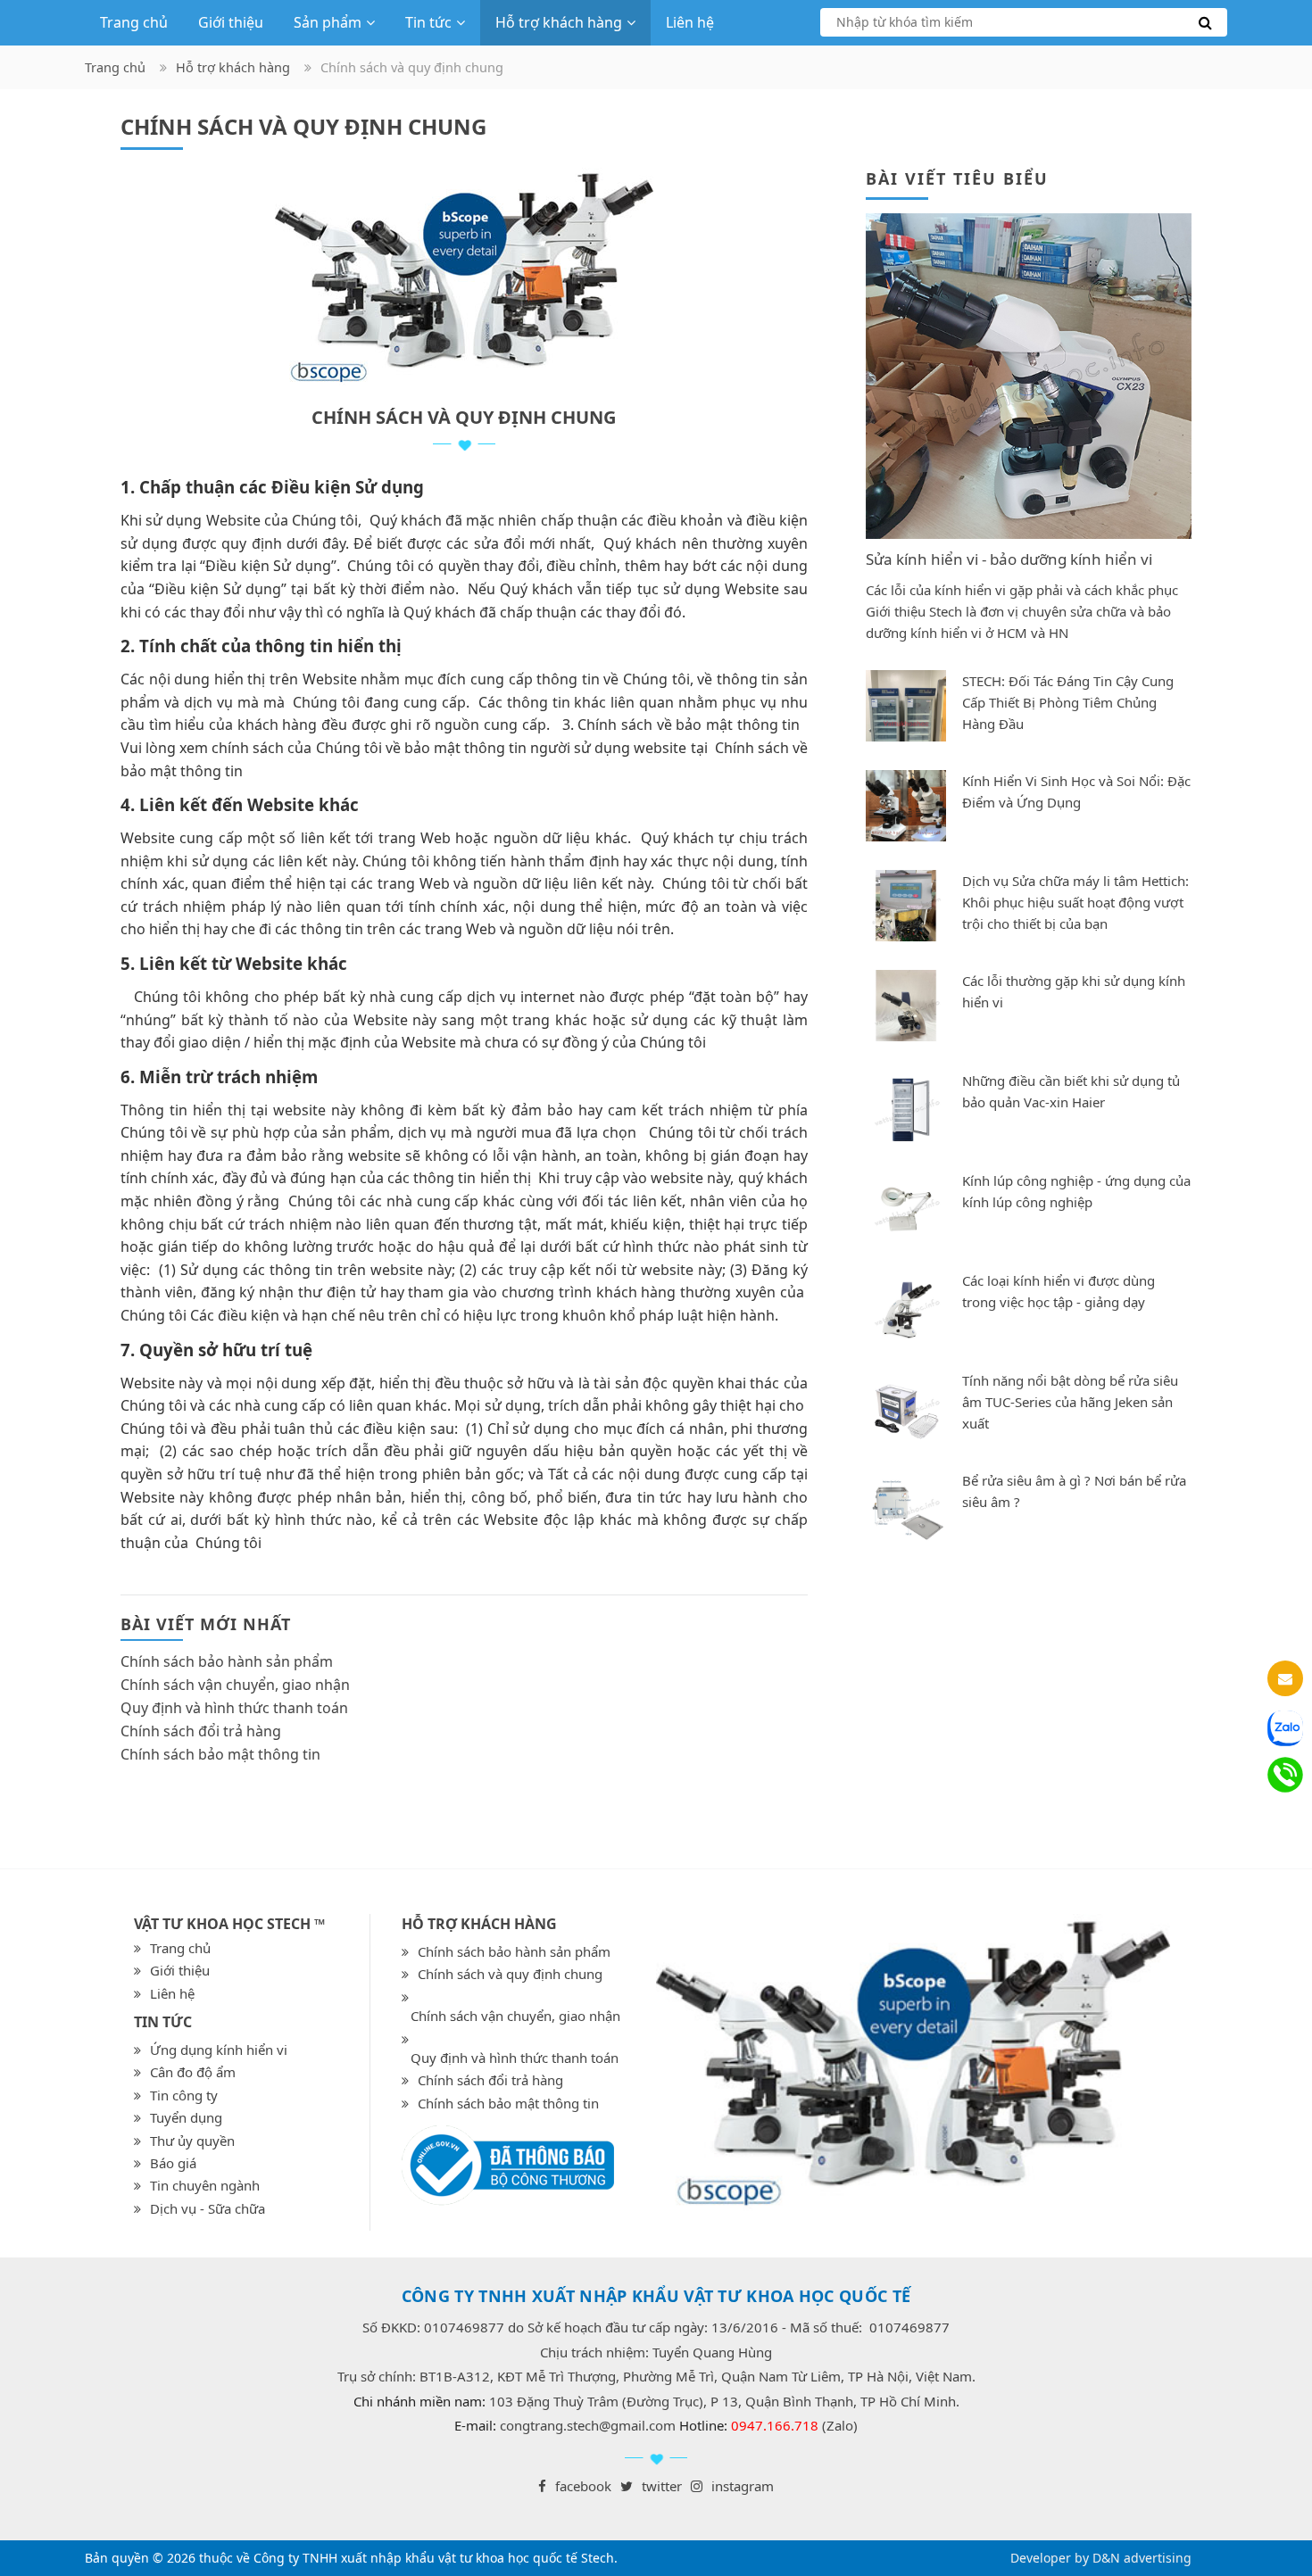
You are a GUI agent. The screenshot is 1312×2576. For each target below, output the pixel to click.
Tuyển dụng (186, 2117)
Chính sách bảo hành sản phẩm (227, 1661)
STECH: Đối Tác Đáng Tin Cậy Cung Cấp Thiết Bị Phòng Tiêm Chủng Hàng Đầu (1068, 702)
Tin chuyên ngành (205, 2185)
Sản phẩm (328, 22)
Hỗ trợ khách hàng (559, 22)
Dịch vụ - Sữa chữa (208, 2208)
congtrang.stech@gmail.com (588, 2425)
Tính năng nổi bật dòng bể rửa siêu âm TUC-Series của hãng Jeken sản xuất (1070, 1402)
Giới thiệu (231, 22)
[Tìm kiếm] (1024, 22)
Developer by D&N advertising (1101, 2558)
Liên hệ (690, 22)
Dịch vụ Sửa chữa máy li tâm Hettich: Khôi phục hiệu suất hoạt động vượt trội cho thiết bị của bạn (1075, 902)
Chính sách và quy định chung (510, 1974)
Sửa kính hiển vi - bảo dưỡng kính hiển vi (1009, 559)
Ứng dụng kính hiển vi (219, 2050)
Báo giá (173, 2163)
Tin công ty (184, 2095)
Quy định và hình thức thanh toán (234, 1708)
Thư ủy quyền (192, 2141)
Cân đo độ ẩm (193, 2072)
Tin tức (428, 22)
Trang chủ (134, 22)
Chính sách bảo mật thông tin (220, 1754)
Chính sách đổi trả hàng (201, 1731)
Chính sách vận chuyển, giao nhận (235, 1685)
